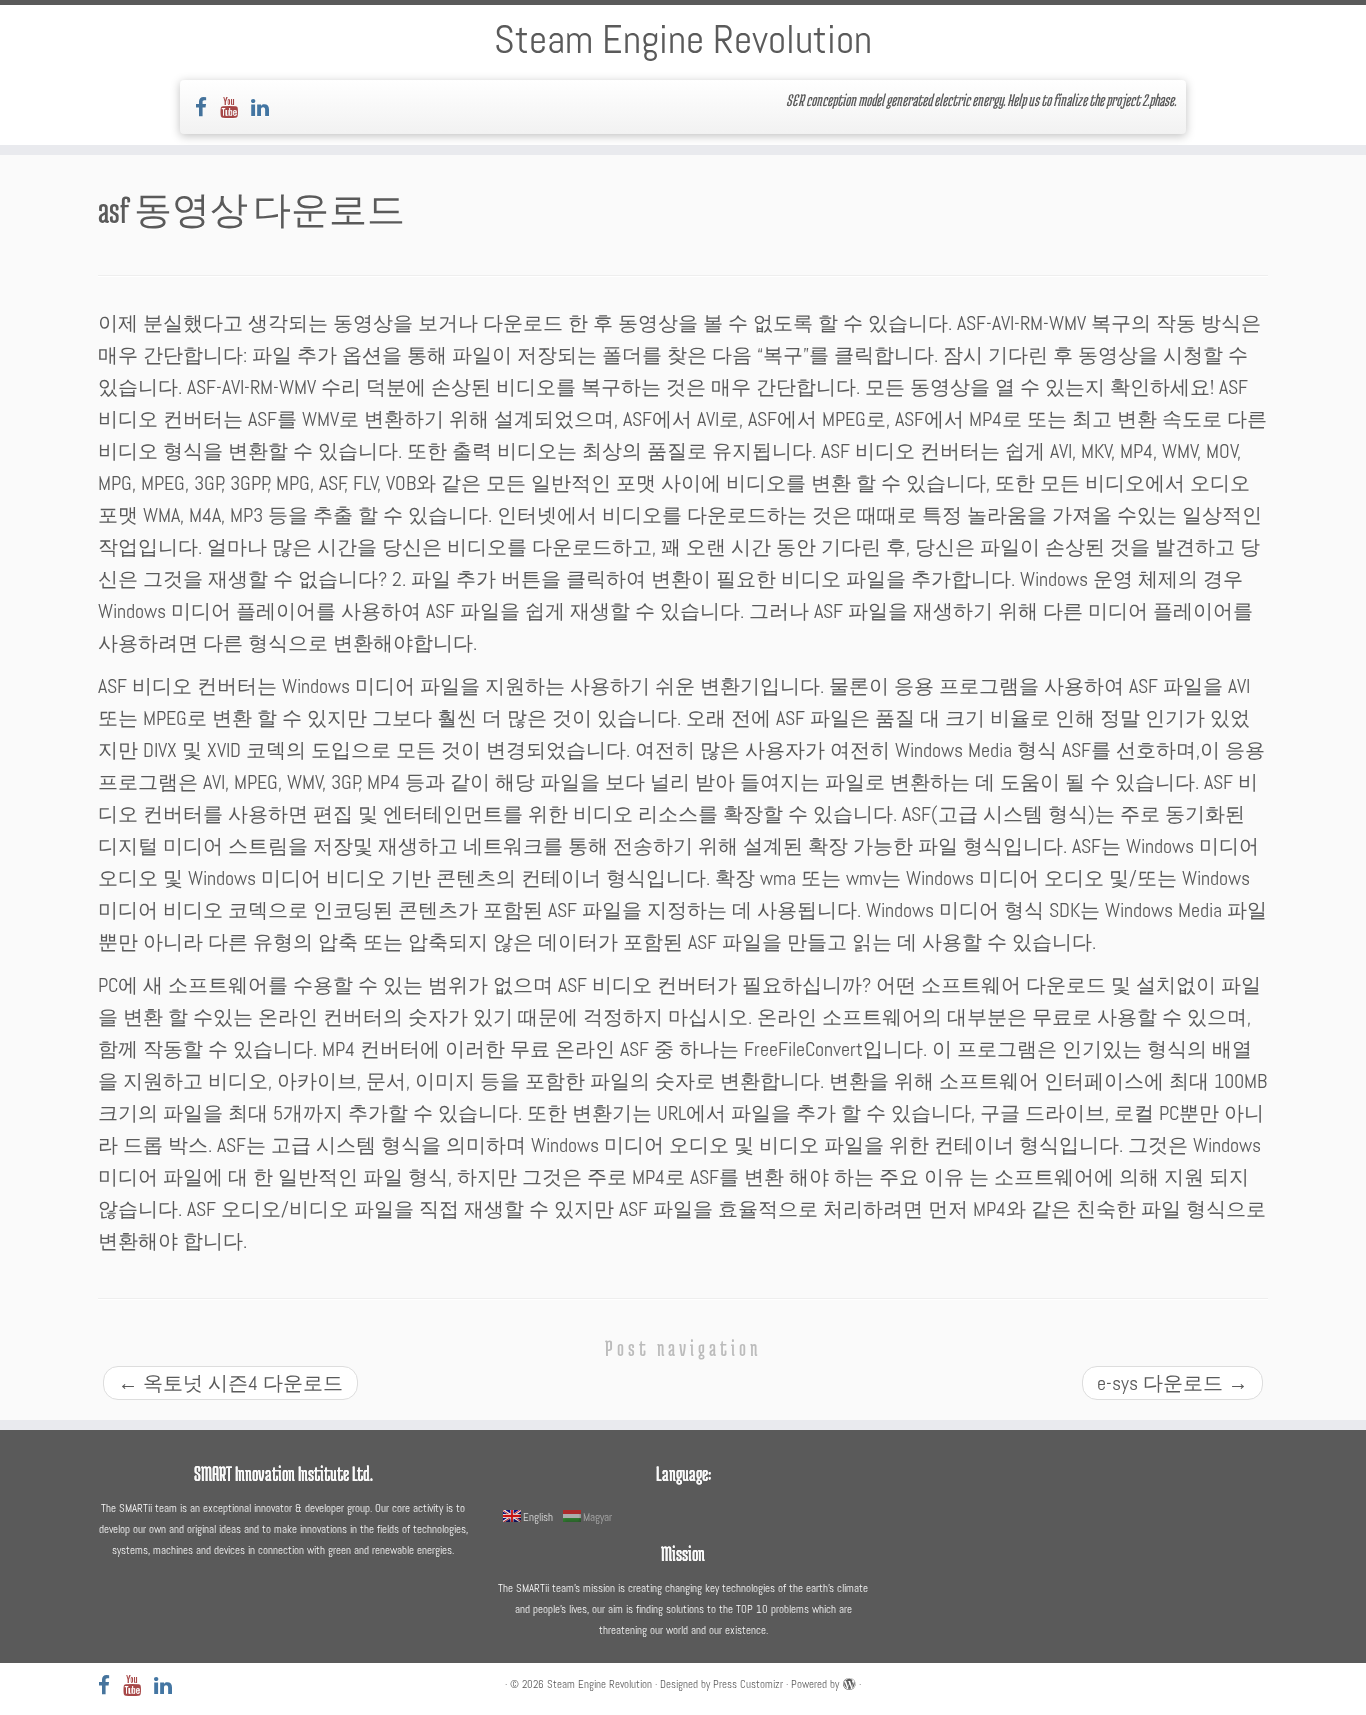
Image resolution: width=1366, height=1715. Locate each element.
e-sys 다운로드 (1172, 1383)
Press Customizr (748, 1684)
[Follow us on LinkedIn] (266, 107)
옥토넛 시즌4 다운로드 (230, 1383)
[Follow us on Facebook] (207, 107)
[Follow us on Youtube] (235, 107)
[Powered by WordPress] (849, 1681)
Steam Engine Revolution (683, 40)
